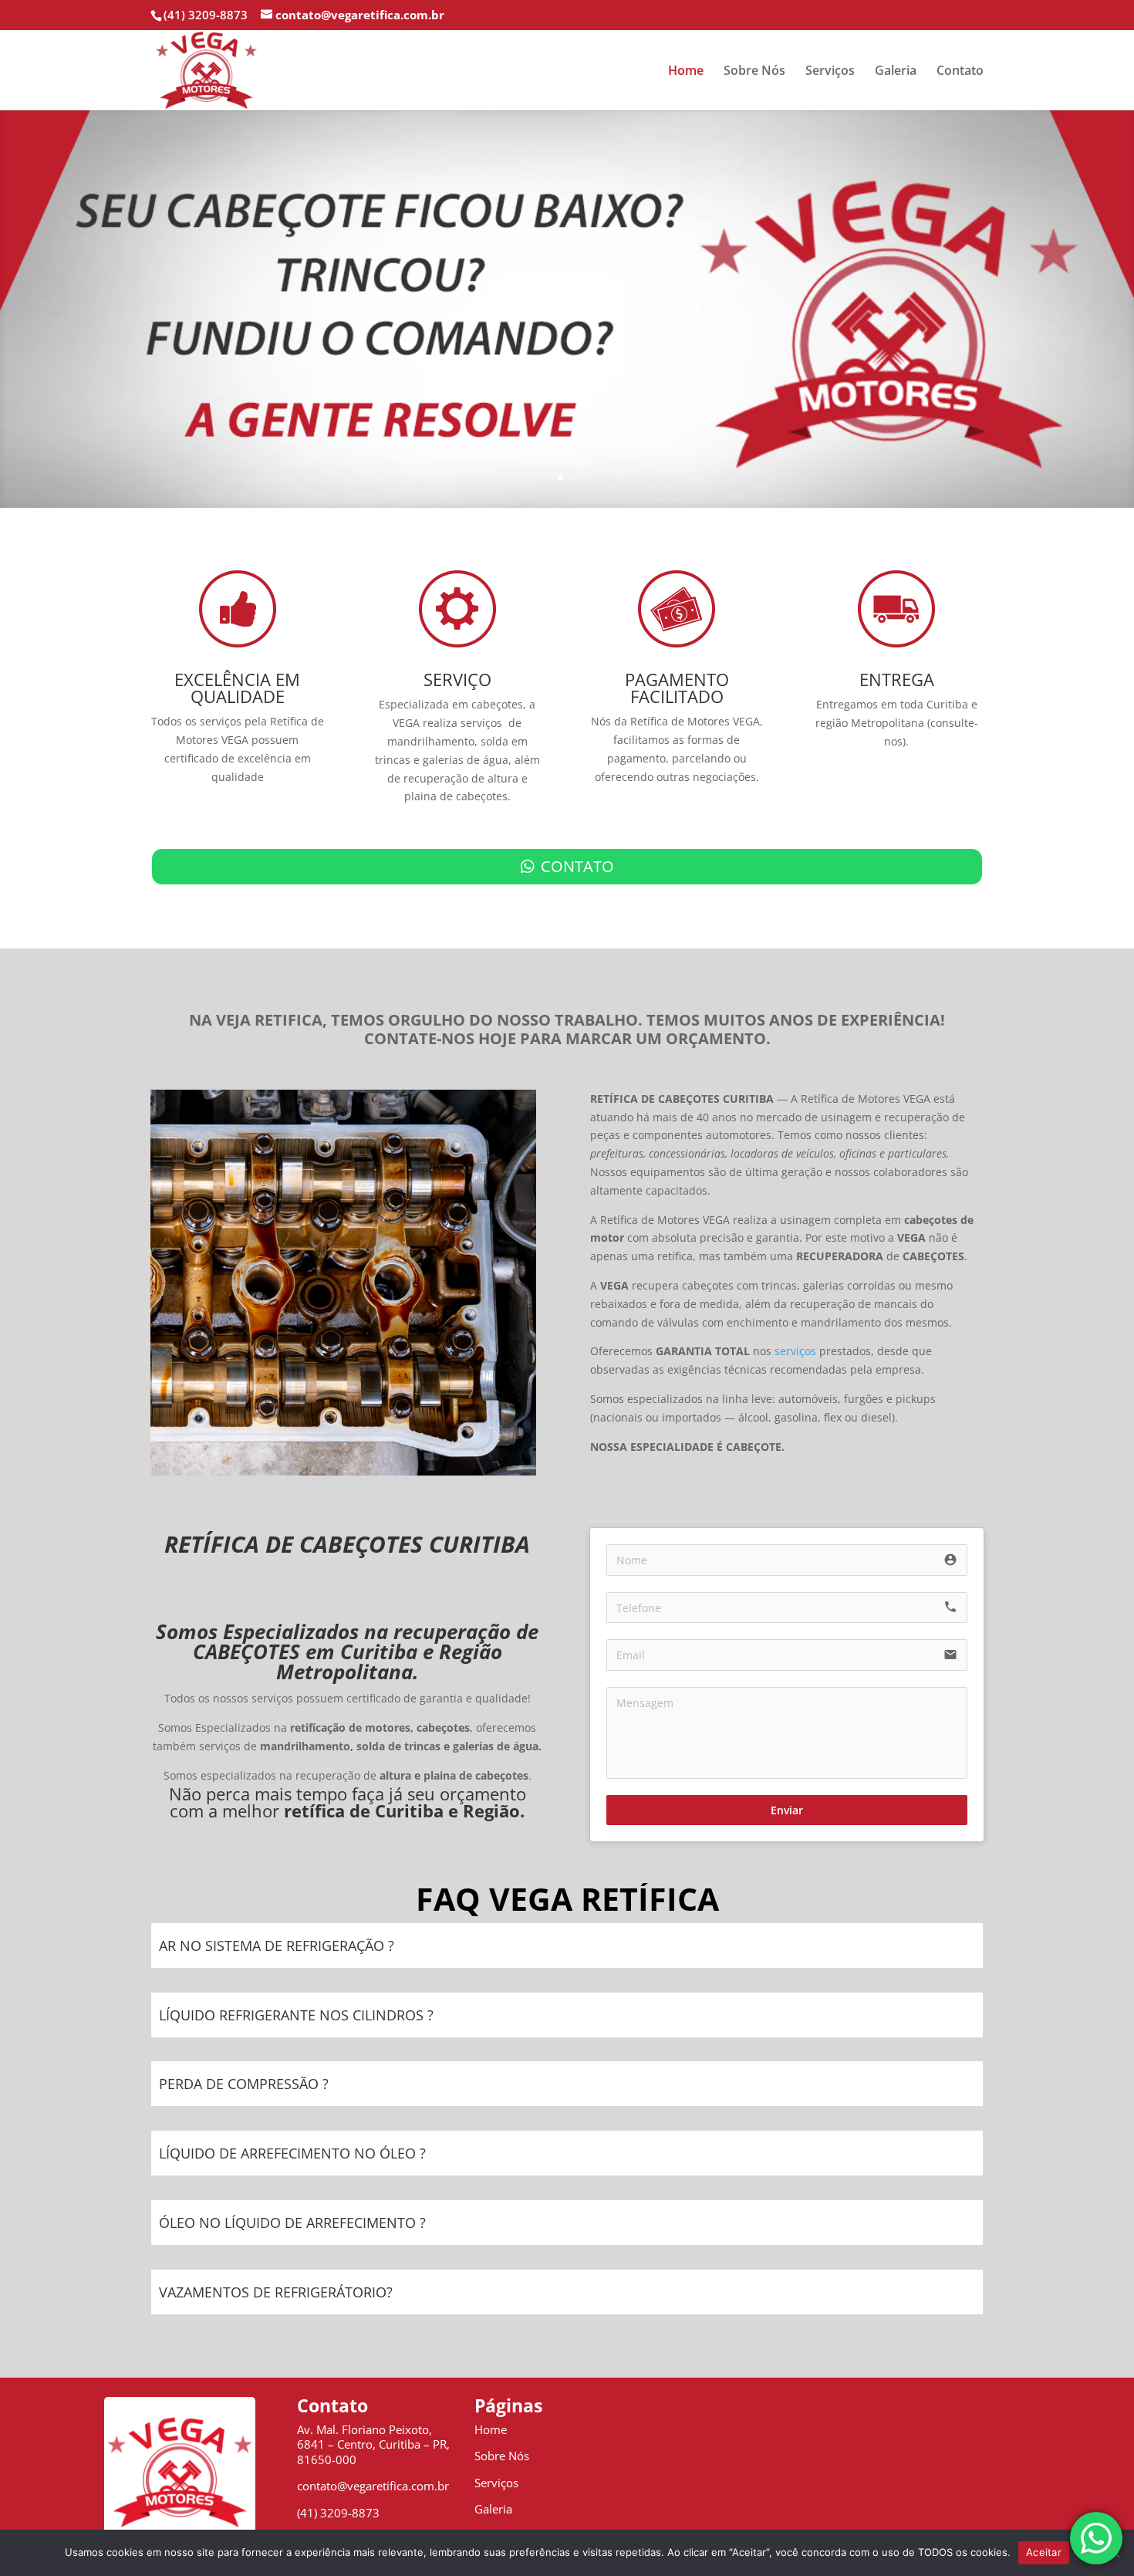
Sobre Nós (754, 72)
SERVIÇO (457, 679)
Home (686, 72)
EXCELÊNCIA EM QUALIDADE (237, 688)
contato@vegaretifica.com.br (373, 2486)
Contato (960, 72)
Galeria (896, 72)
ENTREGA (897, 679)
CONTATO (577, 866)
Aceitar (1044, 2552)
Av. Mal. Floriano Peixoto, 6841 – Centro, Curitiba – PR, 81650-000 (373, 2444)
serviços (795, 1351)
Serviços (830, 72)
